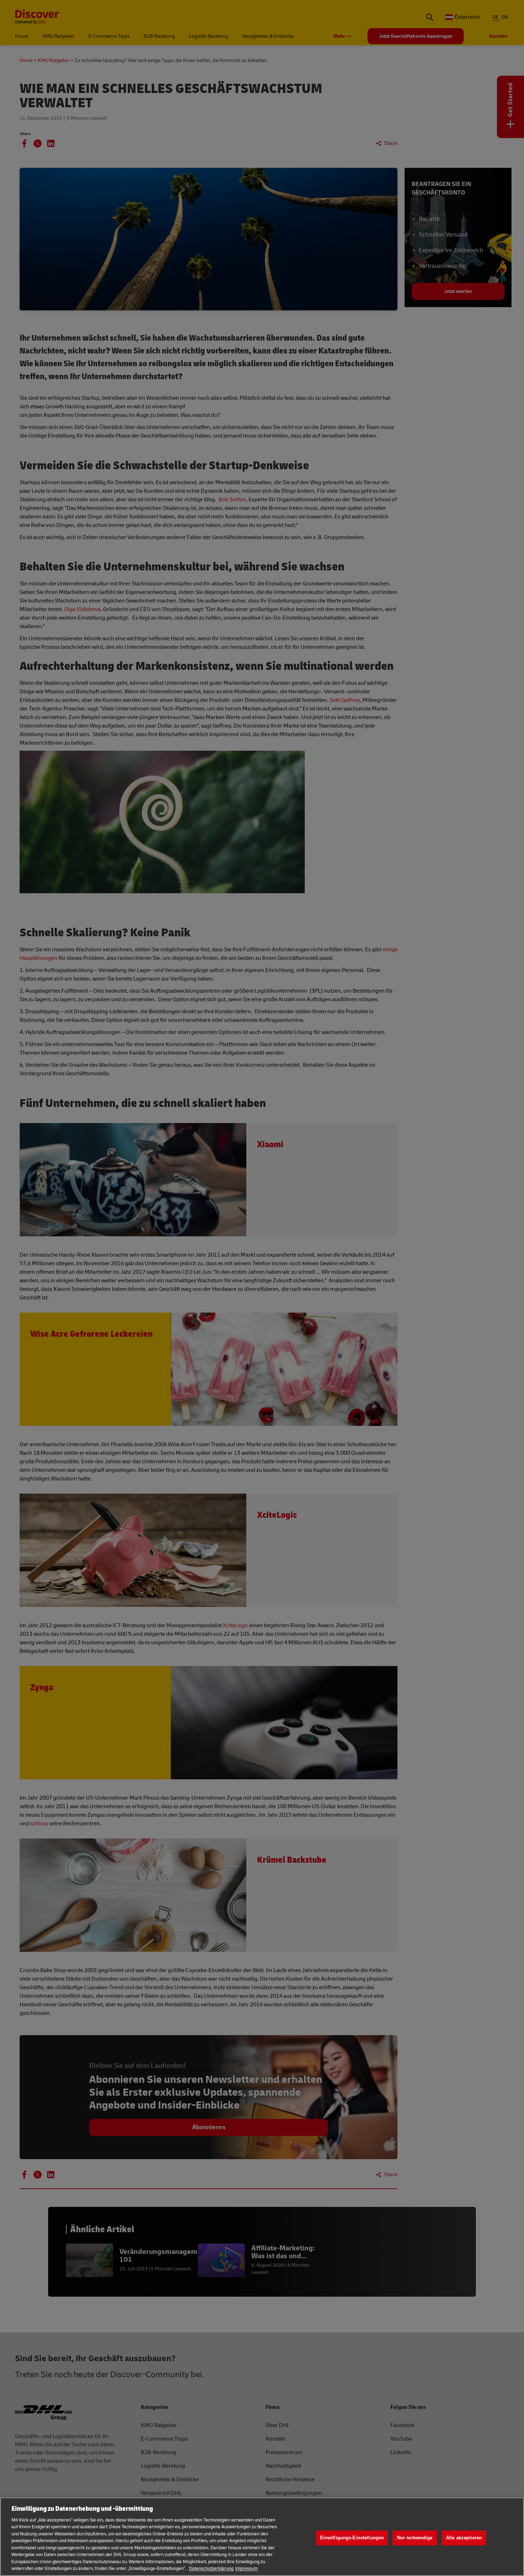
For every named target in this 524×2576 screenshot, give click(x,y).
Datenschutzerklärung (211, 2569)
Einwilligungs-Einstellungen (352, 2538)
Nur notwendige (415, 2538)
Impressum (246, 2569)
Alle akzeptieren (464, 2538)
